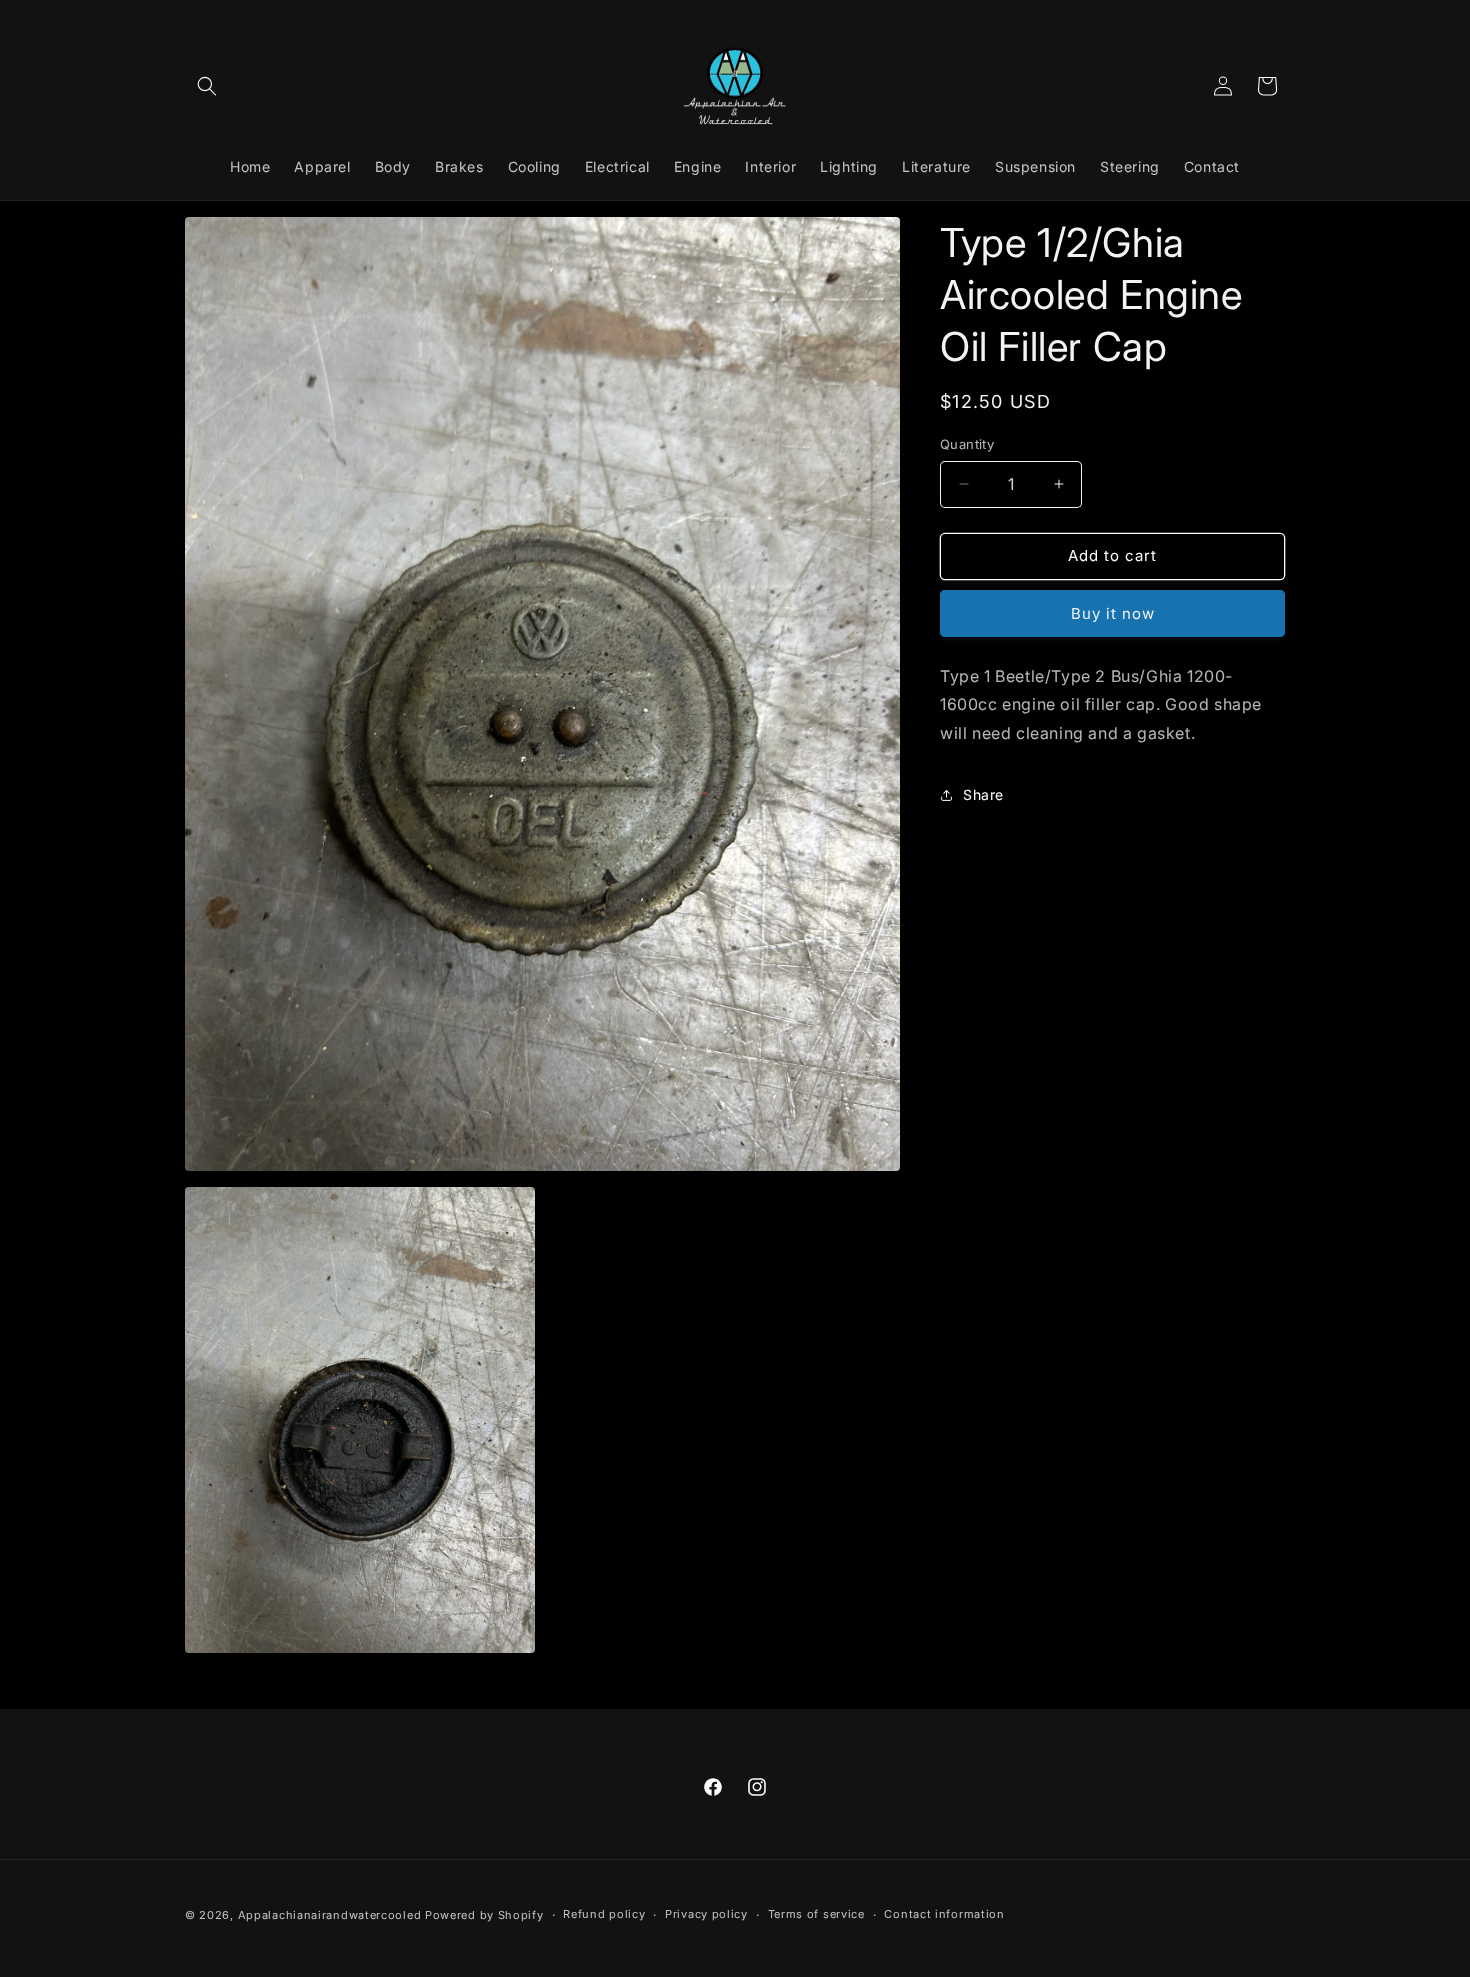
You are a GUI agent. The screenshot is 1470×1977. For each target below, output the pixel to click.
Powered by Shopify (484, 1915)
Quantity (967, 444)
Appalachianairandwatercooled (330, 1915)
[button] (207, 86)
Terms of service (816, 1914)
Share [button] (983, 794)
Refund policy (604, 1914)
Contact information (944, 1914)
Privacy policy (706, 1914)
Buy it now (1113, 613)
